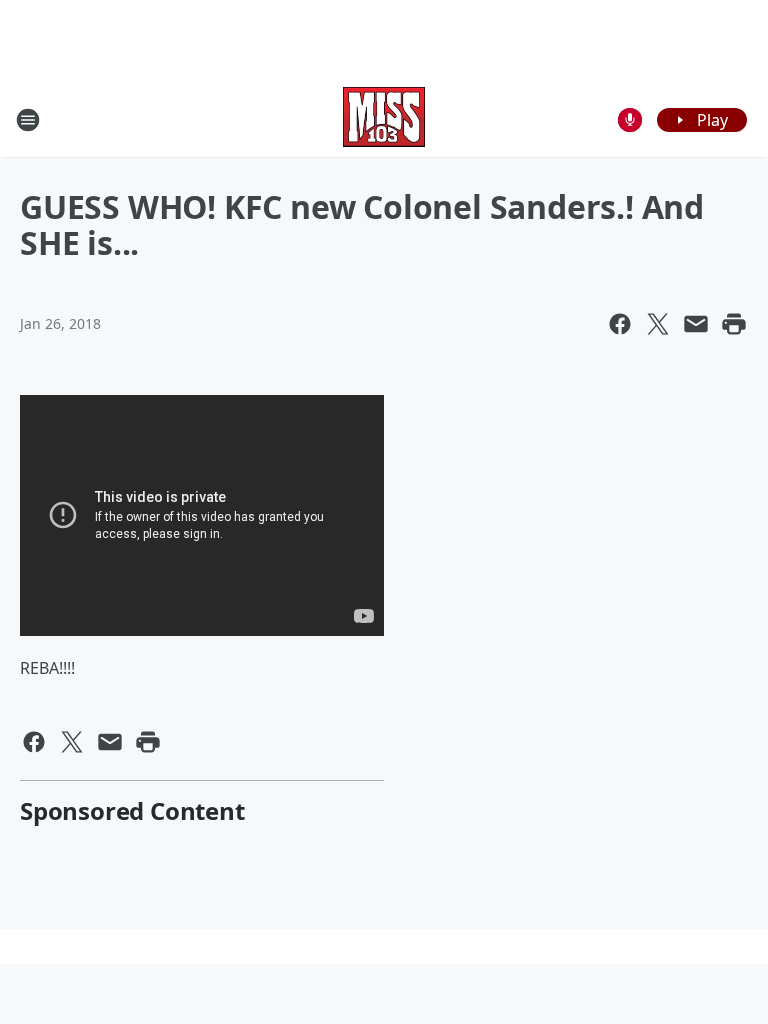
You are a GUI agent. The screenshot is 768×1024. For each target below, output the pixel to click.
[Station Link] (384, 119)
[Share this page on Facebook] (620, 324)
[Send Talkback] (630, 120)
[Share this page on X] (658, 324)
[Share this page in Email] (696, 324)
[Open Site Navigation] (28, 120)
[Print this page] (734, 324)
